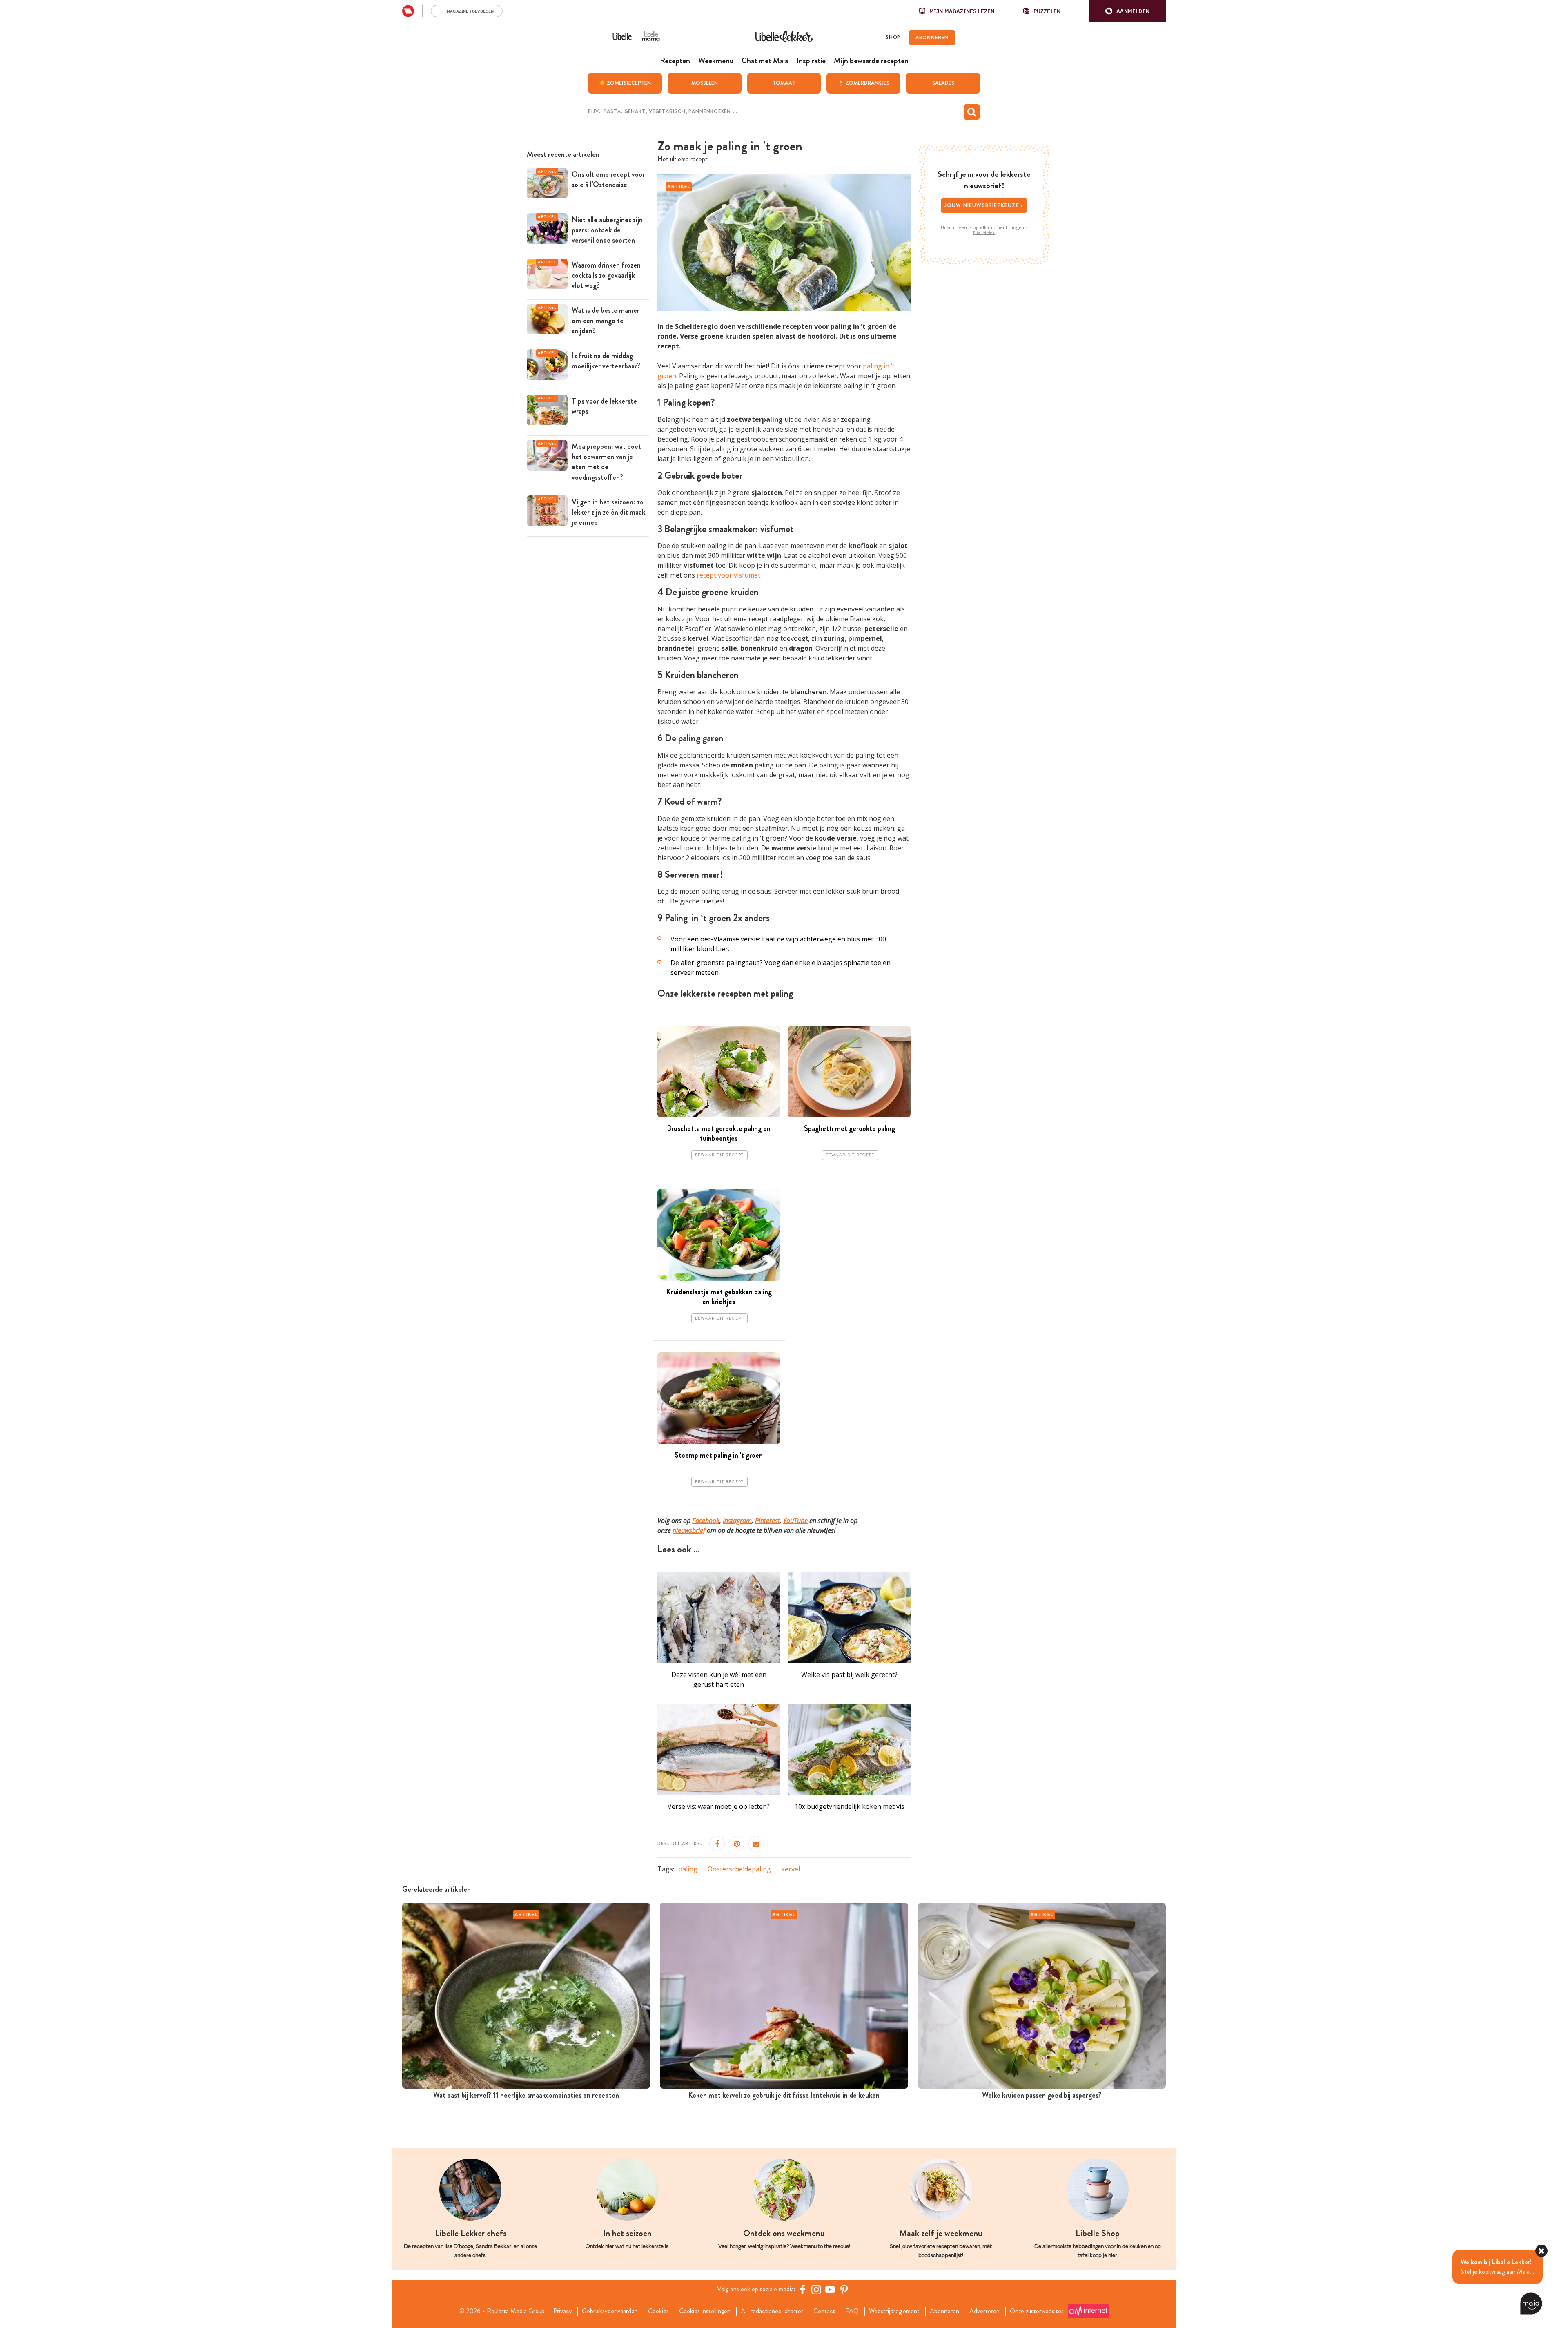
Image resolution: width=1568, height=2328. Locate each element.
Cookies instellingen (705, 2311)
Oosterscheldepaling (739, 1869)
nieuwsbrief (689, 1530)
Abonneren (944, 2311)
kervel (791, 1869)
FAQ (852, 2311)
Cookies (658, 2311)
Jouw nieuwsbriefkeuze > (984, 205)
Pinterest (767, 1521)
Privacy (562, 2311)
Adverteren (984, 2311)
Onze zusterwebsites (1037, 2311)
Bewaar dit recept (719, 1155)
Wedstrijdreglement (894, 2311)
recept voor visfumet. (729, 575)
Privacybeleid (984, 233)
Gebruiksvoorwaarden (610, 2311)
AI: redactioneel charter (772, 2311)
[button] (1127, 11)
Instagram (737, 1521)
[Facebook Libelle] (802, 2289)
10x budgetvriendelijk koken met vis (850, 1806)
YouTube (795, 1521)
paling (688, 1869)
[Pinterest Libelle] (844, 2289)
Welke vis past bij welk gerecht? (849, 1675)
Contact (824, 2311)
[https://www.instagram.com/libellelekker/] (816, 2289)
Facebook (706, 1521)
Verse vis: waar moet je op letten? (719, 1806)
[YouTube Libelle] (830, 2289)
